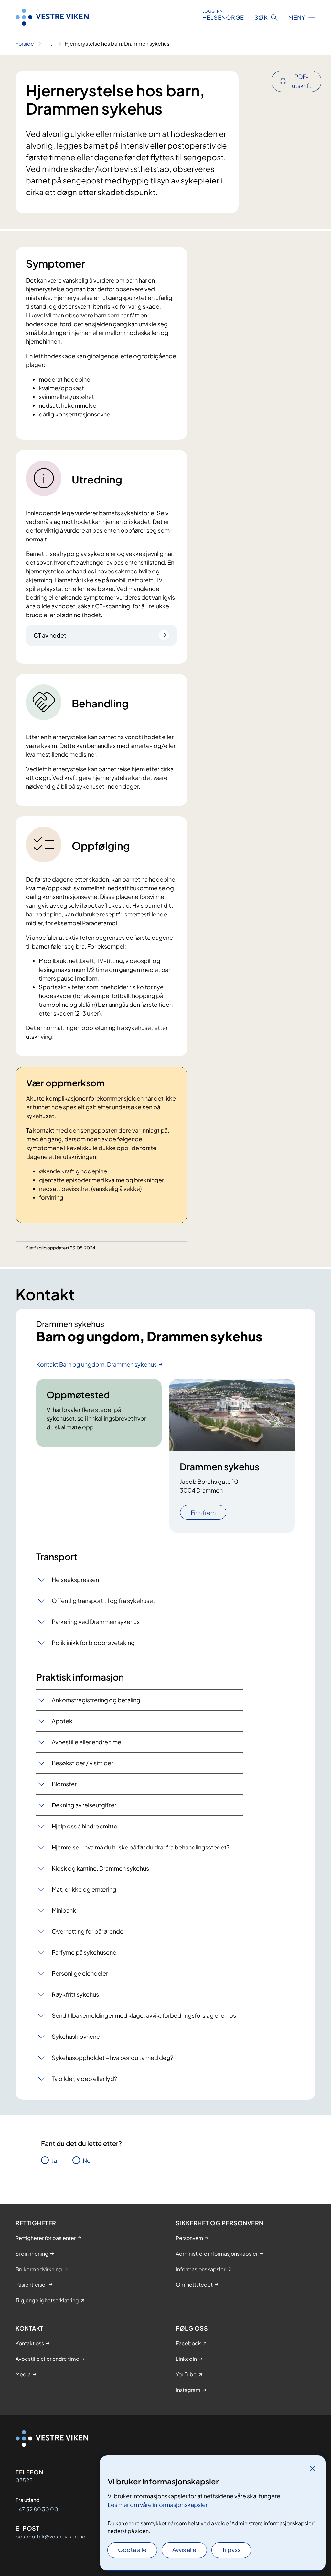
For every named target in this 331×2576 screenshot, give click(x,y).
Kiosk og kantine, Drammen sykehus (100, 1868)
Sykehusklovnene (76, 2036)
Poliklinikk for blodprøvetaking (93, 1643)
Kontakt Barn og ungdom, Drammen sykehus (96, 1364)
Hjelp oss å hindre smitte (85, 1826)
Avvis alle (184, 2550)
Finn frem (203, 1512)
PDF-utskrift (302, 81)
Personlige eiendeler (80, 1973)
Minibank (64, 1910)
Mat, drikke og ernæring (84, 1889)
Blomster (64, 1784)
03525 (24, 2480)
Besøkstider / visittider (82, 1763)
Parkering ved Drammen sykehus (96, 1621)
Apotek (62, 1721)
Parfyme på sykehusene (84, 1952)
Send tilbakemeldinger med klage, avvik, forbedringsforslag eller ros (144, 2015)
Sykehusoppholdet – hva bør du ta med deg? (112, 2057)
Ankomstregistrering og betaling (96, 1700)
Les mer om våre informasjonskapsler (158, 2505)
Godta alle (132, 2550)
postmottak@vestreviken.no (50, 2536)
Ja (54, 2160)
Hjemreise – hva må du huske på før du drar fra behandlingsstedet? (141, 1847)
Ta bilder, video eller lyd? (84, 2078)
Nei (87, 2160)
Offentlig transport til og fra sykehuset (103, 1600)
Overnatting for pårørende (88, 1931)
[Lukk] (313, 2468)
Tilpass (231, 2550)
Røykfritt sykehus (75, 1994)
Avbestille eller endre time (86, 1742)
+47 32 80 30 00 (37, 2509)
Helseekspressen (75, 1579)
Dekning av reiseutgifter (84, 1805)
